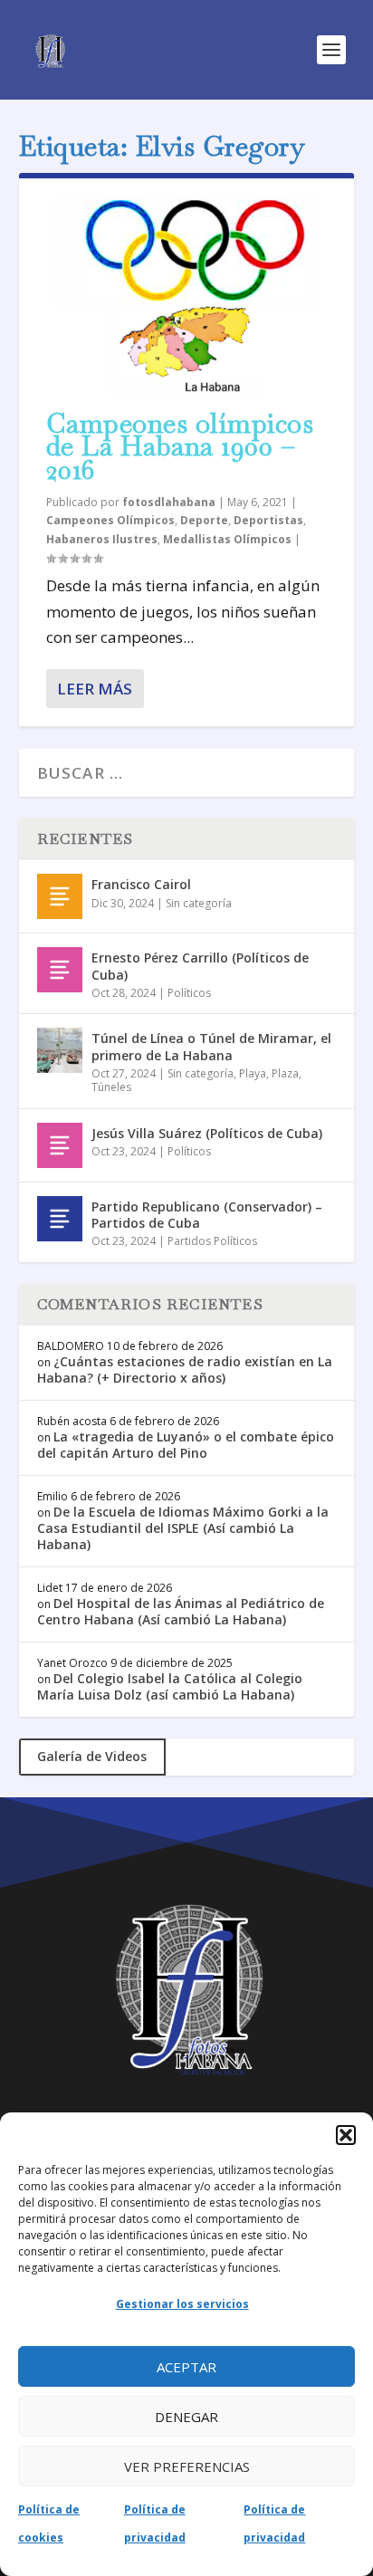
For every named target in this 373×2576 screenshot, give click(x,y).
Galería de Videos (92, 1756)
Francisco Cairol (141, 884)
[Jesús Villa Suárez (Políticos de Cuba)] (60, 1145)
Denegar (186, 2417)
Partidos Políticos (212, 1241)
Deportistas (268, 520)
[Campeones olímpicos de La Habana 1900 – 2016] (187, 297)
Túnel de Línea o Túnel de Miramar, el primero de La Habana (211, 1046)
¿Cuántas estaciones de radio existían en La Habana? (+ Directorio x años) (185, 1369)
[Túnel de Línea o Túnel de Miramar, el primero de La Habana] (60, 1050)
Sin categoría (199, 903)
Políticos (189, 993)
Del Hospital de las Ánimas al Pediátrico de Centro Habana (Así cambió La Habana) (181, 1611)
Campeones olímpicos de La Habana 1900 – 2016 (180, 447)
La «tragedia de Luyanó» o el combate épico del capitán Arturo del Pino (186, 1445)
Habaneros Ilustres (102, 539)
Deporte (204, 520)
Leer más (95, 689)
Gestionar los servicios (182, 2304)
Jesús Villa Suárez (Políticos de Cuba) (207, 1133)
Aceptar (186, 2367)
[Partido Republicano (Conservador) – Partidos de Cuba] (60, 1219)
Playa (253, 1073)
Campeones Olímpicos (110, 520)
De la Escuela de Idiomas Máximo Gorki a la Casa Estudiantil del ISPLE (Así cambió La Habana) (183, 1528)
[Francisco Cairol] (60, 896)
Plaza (285, 1073)
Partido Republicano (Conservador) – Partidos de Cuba (207, 1215)
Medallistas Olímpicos (227, 539)
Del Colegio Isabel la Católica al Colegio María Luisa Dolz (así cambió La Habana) (170, 1686)
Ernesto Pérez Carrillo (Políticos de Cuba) (200, 966)
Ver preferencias (187, 2466)
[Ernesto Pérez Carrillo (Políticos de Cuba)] (60, 970)
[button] (346, 2135)
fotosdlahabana (169, 502)
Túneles (111, 1087)
